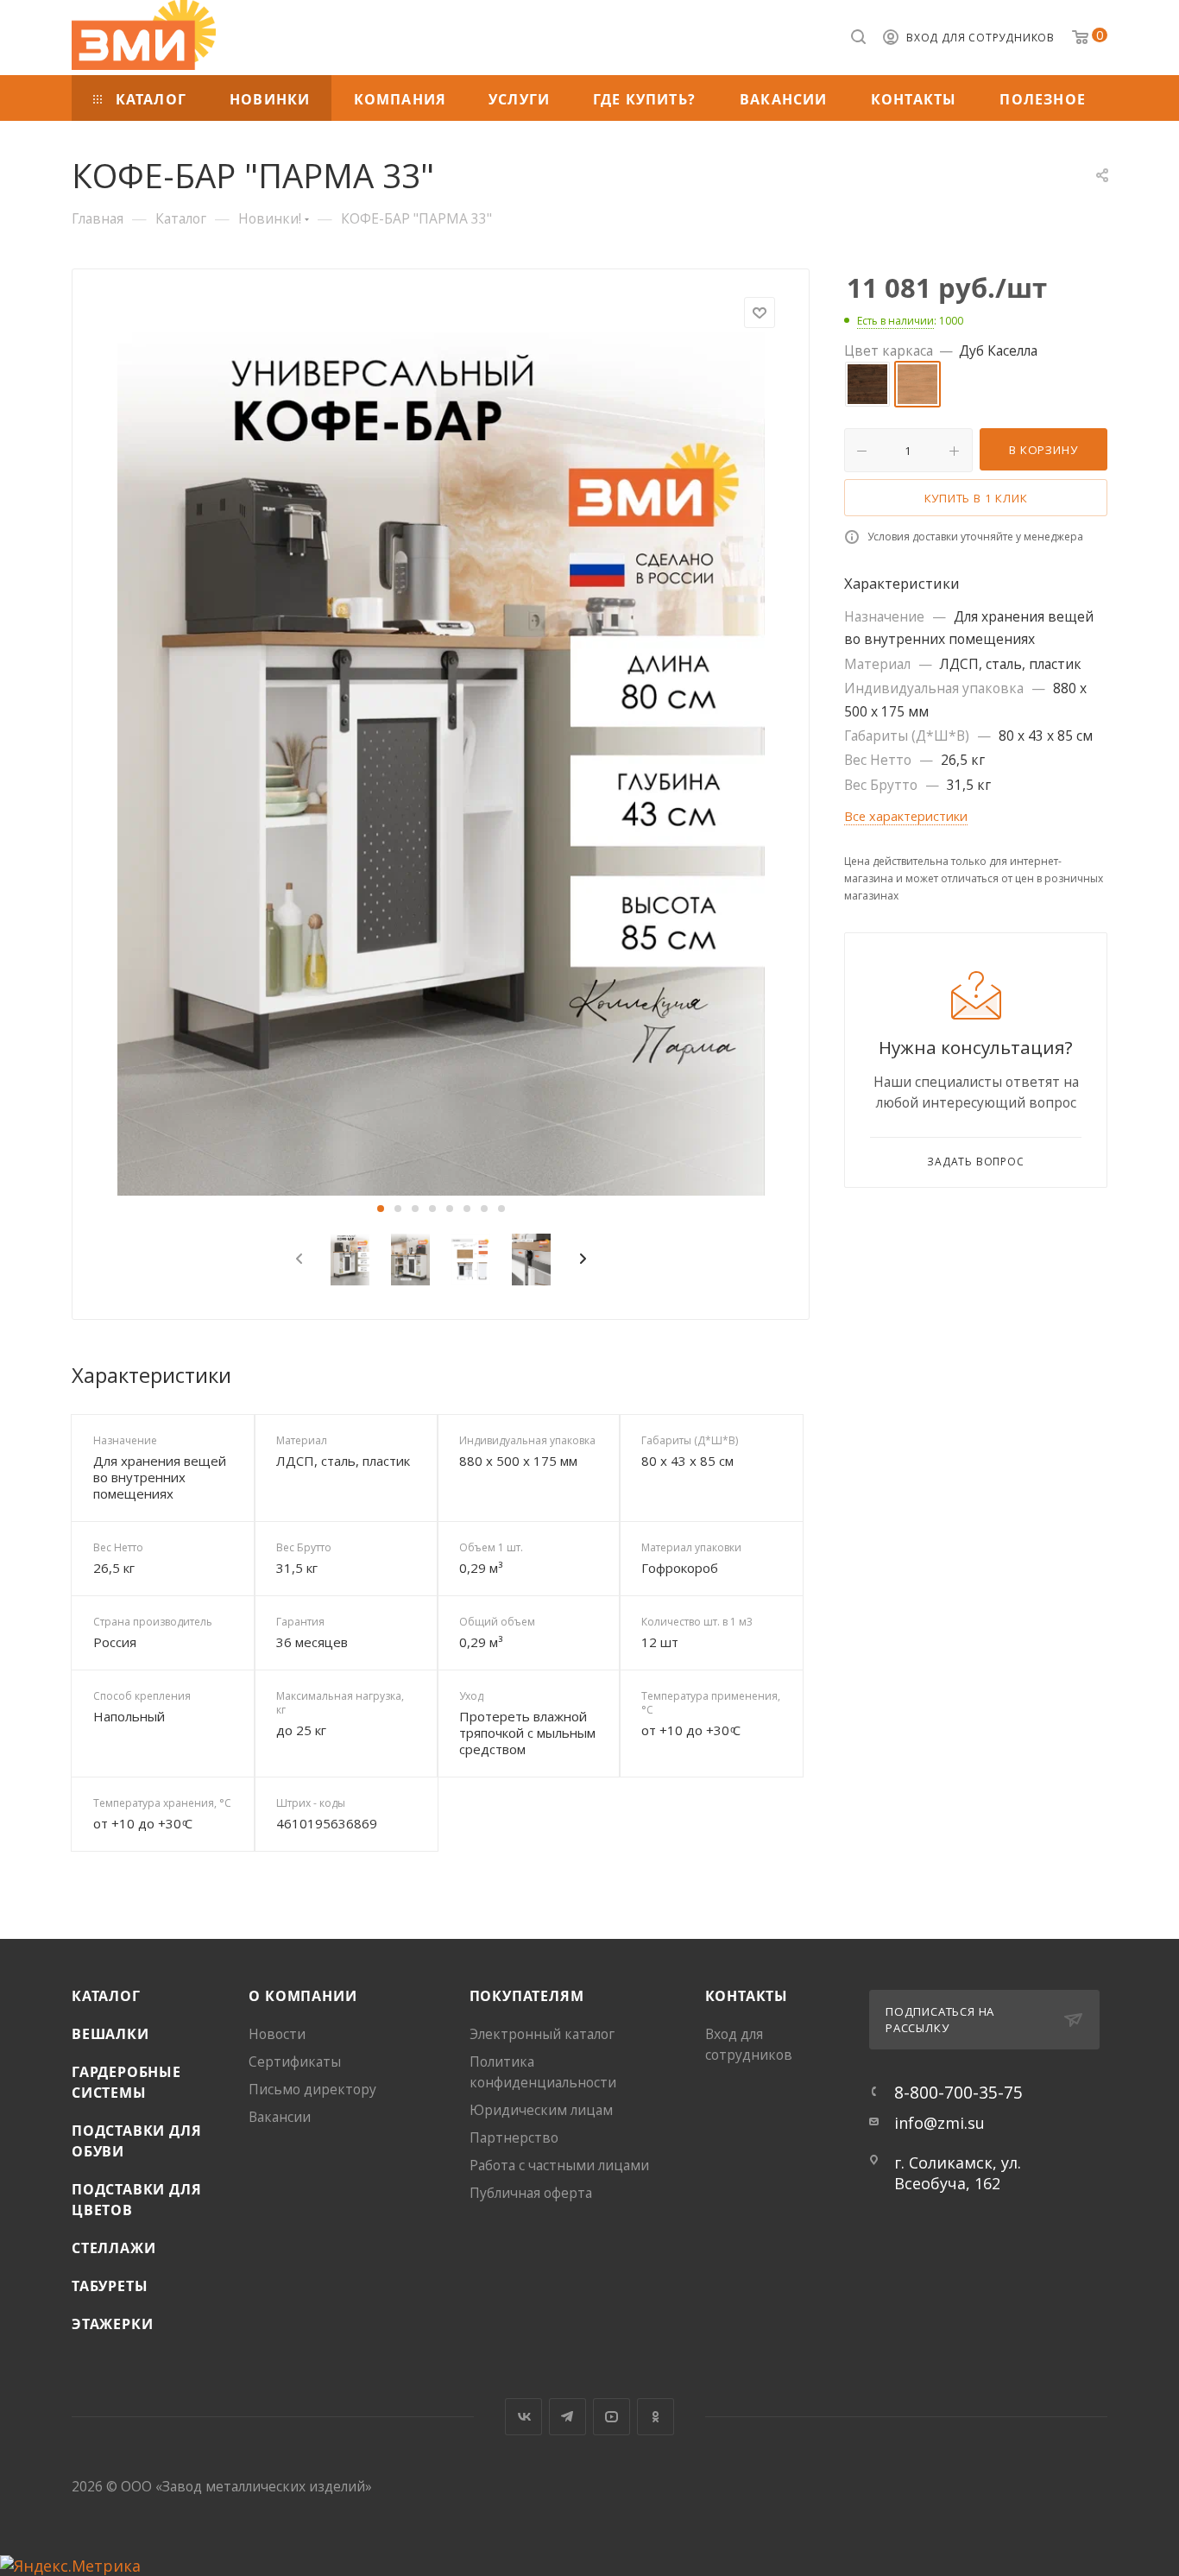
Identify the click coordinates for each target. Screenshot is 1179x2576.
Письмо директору (312, 2089)
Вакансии (280, 2117)
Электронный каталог (542, 2034)
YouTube (612, 2417)
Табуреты (110, 2286)
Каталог (106, 1996)
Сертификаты (295, 2061)
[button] (381, 1209)
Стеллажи (113, 2248)
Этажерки (112, 2324)
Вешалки (110, 2034)
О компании (303, 1996)
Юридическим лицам (541, 2110)
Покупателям (527, 1996)
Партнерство (514, 2137)
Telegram (567, 2417)
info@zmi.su (939, 2123)
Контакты (747, 1996)
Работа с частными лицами (559, 2165)
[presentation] (296, 1260)
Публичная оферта (531, 2193)
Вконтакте (523, 2417)
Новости (277, 2034)
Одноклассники (656, 2417)
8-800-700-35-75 (958, 2092)
